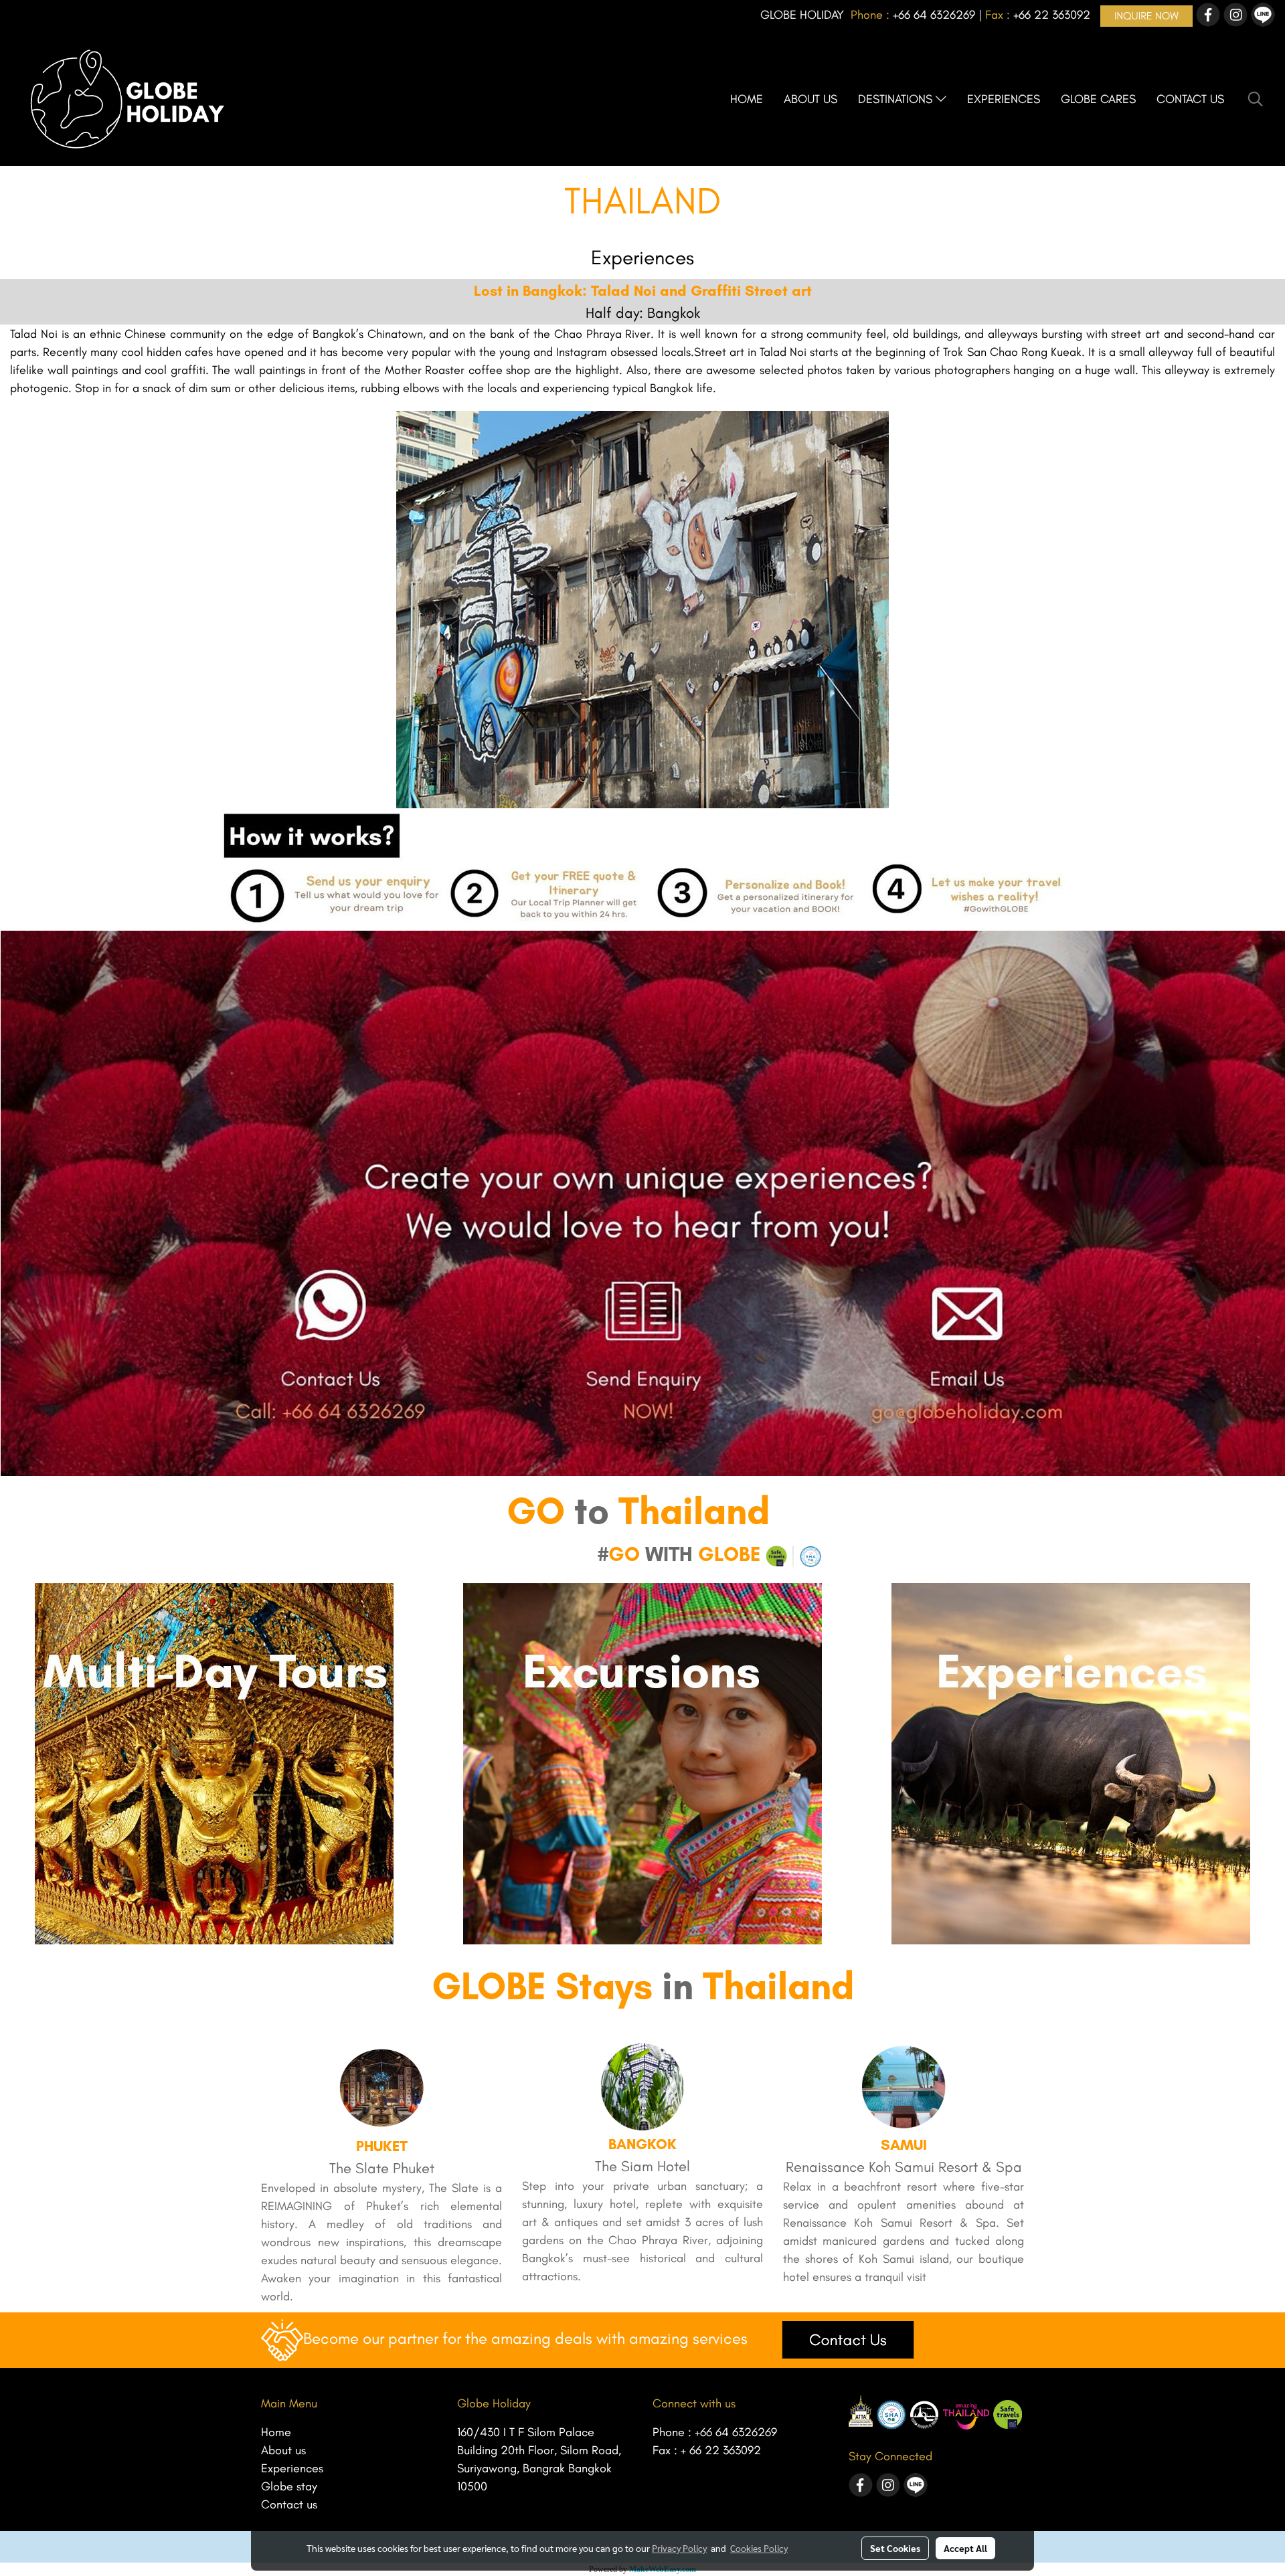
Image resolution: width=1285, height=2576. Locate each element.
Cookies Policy (759, 2548)
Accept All (965, 2548)
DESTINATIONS (897, 99)
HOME (747, 99)
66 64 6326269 (937, 15)
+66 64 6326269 (736, 2432)
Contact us (289, 2504)
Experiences (292, 2468)
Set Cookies (895, 2548)
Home (276, 2432)
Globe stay (289, 2486)
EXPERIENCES (1004, 99)
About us (283, 2450)
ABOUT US (810, 99)
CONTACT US (1190, 99)
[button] (1256, 99)
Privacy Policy (679, 2548)
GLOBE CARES (1098, 99)
